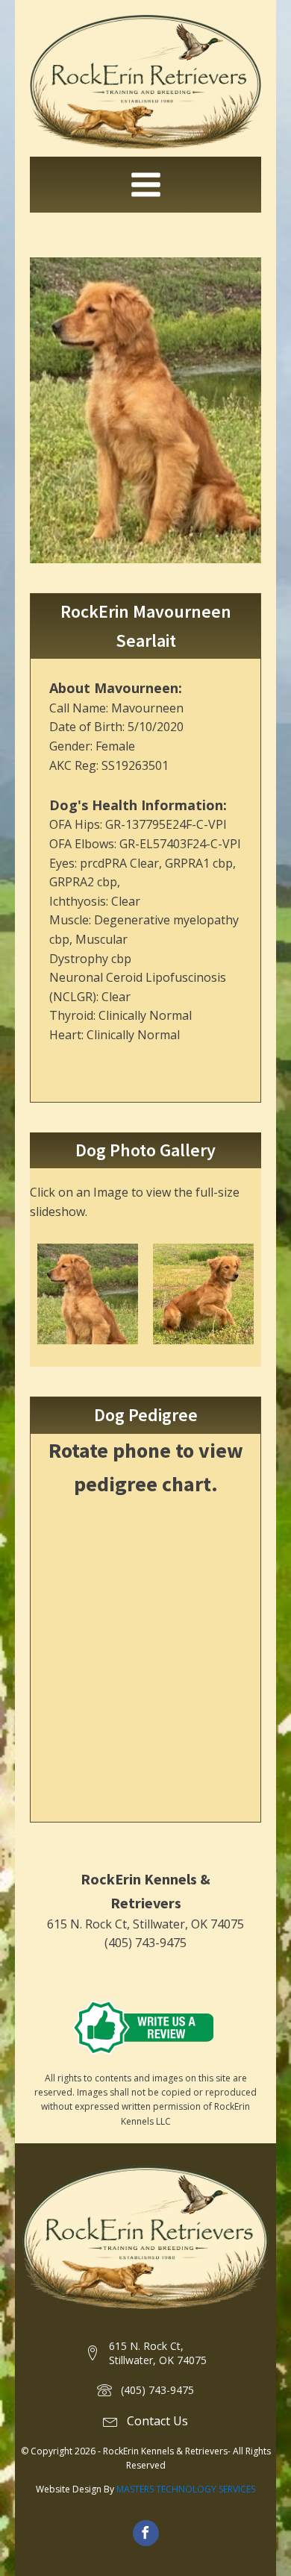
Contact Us (157, 2421)
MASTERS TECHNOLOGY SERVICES (186, 2489)
